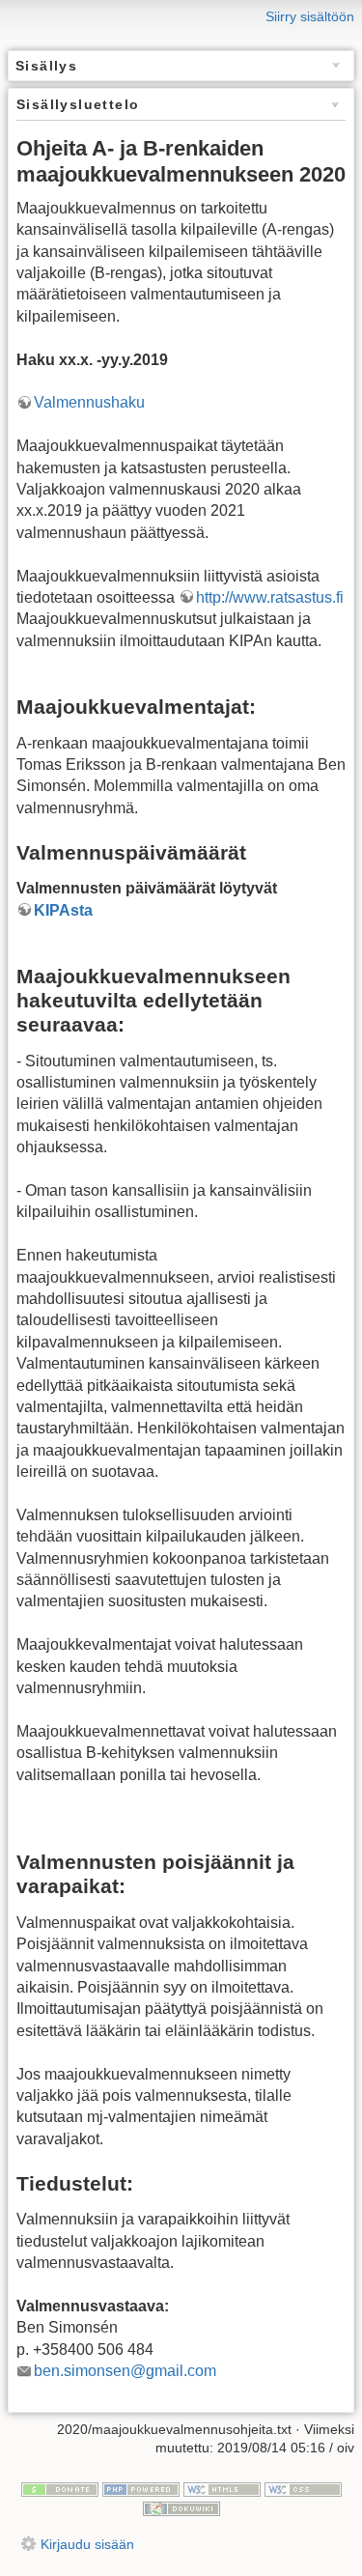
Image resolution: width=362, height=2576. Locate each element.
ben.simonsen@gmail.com (125, 2371)
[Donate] (60, 2488)
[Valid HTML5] (222, 2488)
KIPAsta (63, 910)
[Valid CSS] (303, 2488)
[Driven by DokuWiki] (181, 2507)
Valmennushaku (89, 402)
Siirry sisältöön (310, 16)
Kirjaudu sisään (87, 2544)
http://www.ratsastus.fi (270, 597)
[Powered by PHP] (141, 2488)
